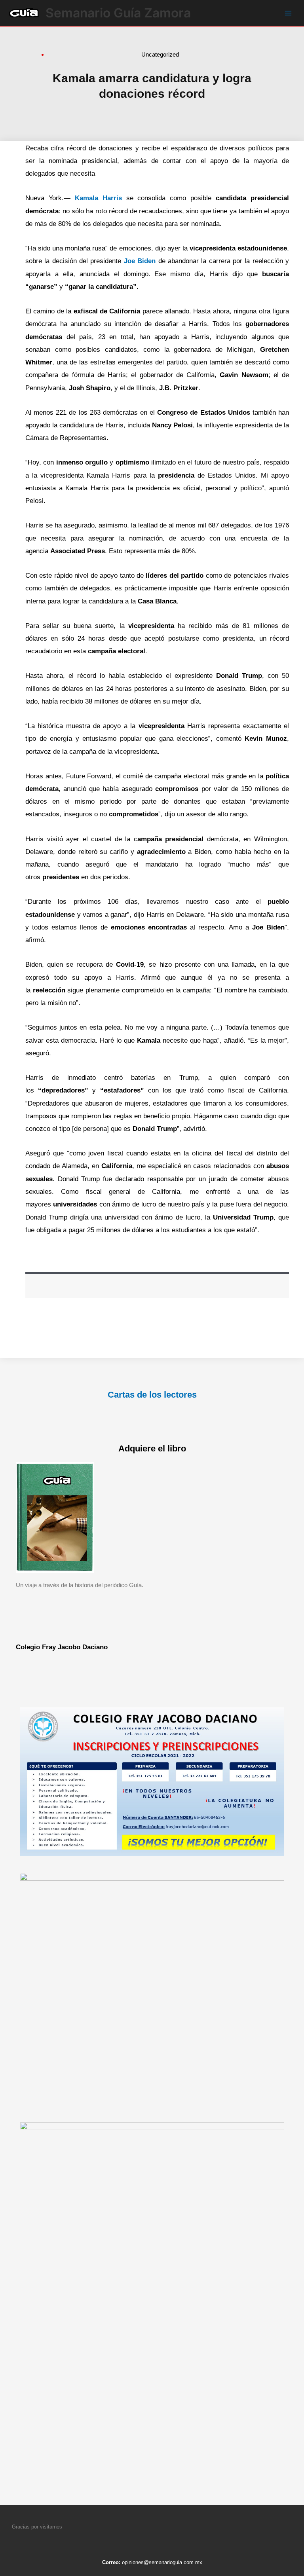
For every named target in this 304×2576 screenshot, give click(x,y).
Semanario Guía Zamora (118, 13)
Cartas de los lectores (152, 1395)
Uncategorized (160, 54)
